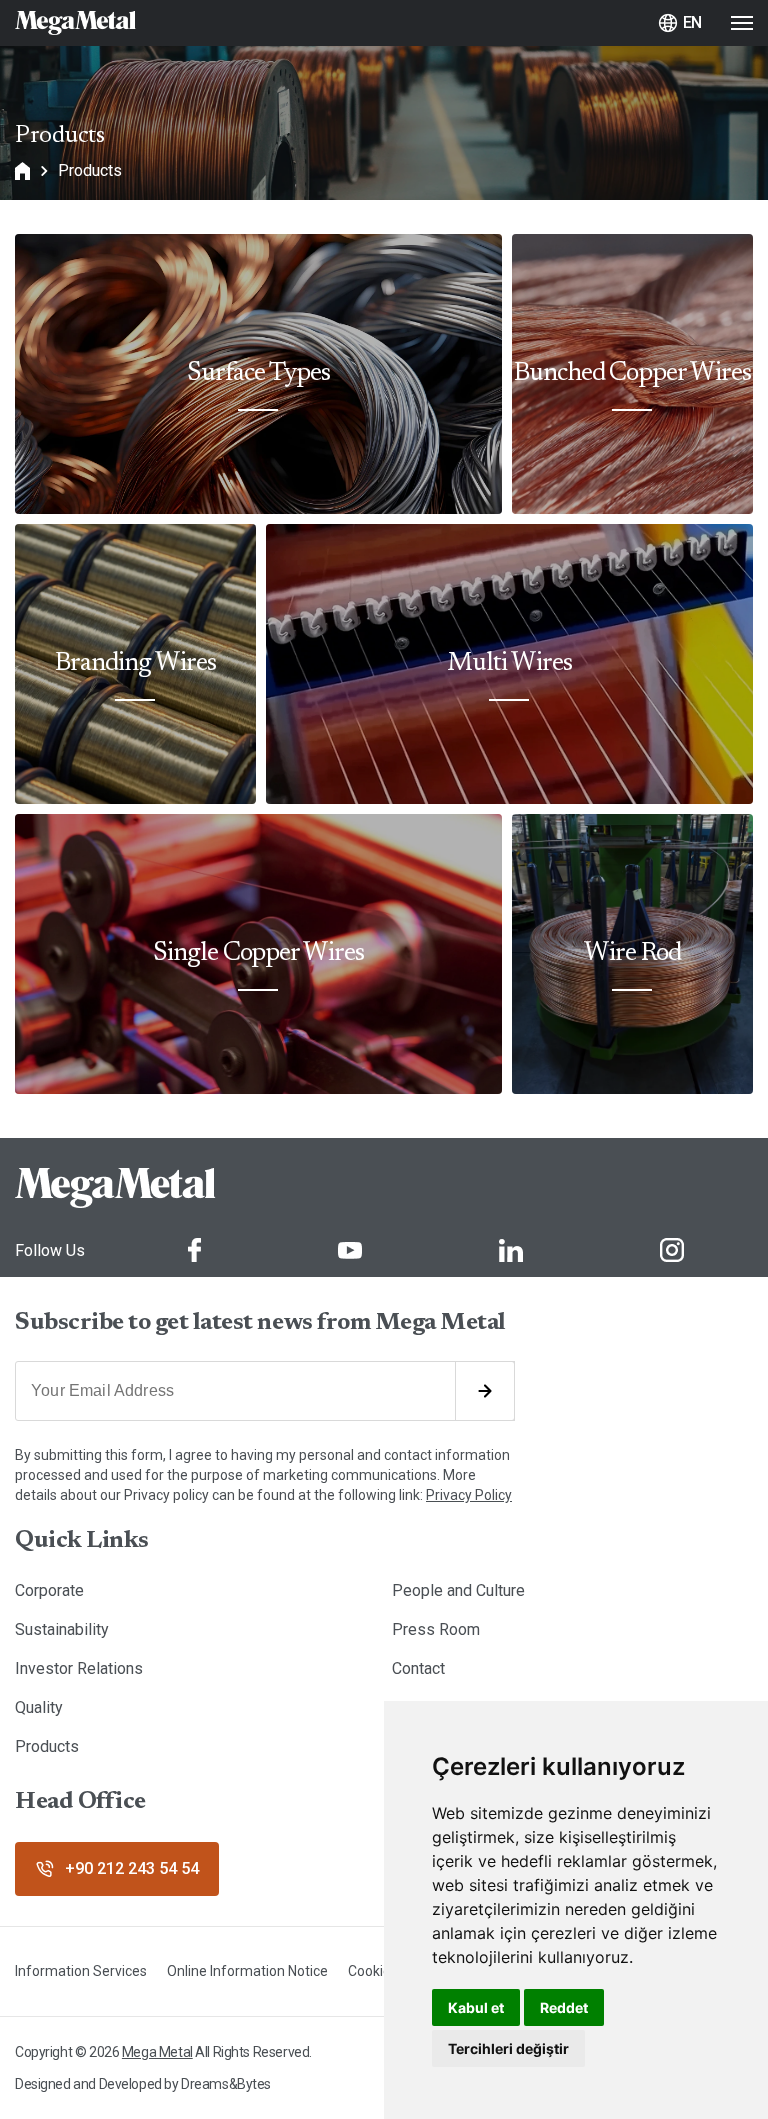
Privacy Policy (469, 1495)
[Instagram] (672, 1250)
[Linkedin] (511, 1250)
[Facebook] (194, 1250)
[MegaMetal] (75, 23)
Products (90, 170)
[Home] (22, 171)
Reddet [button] (564, 2007)
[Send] (485, 1391)
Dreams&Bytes (226, 2084)
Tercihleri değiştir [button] (508, 2048)
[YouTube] (350, 1250)
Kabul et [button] (476, 2007)
